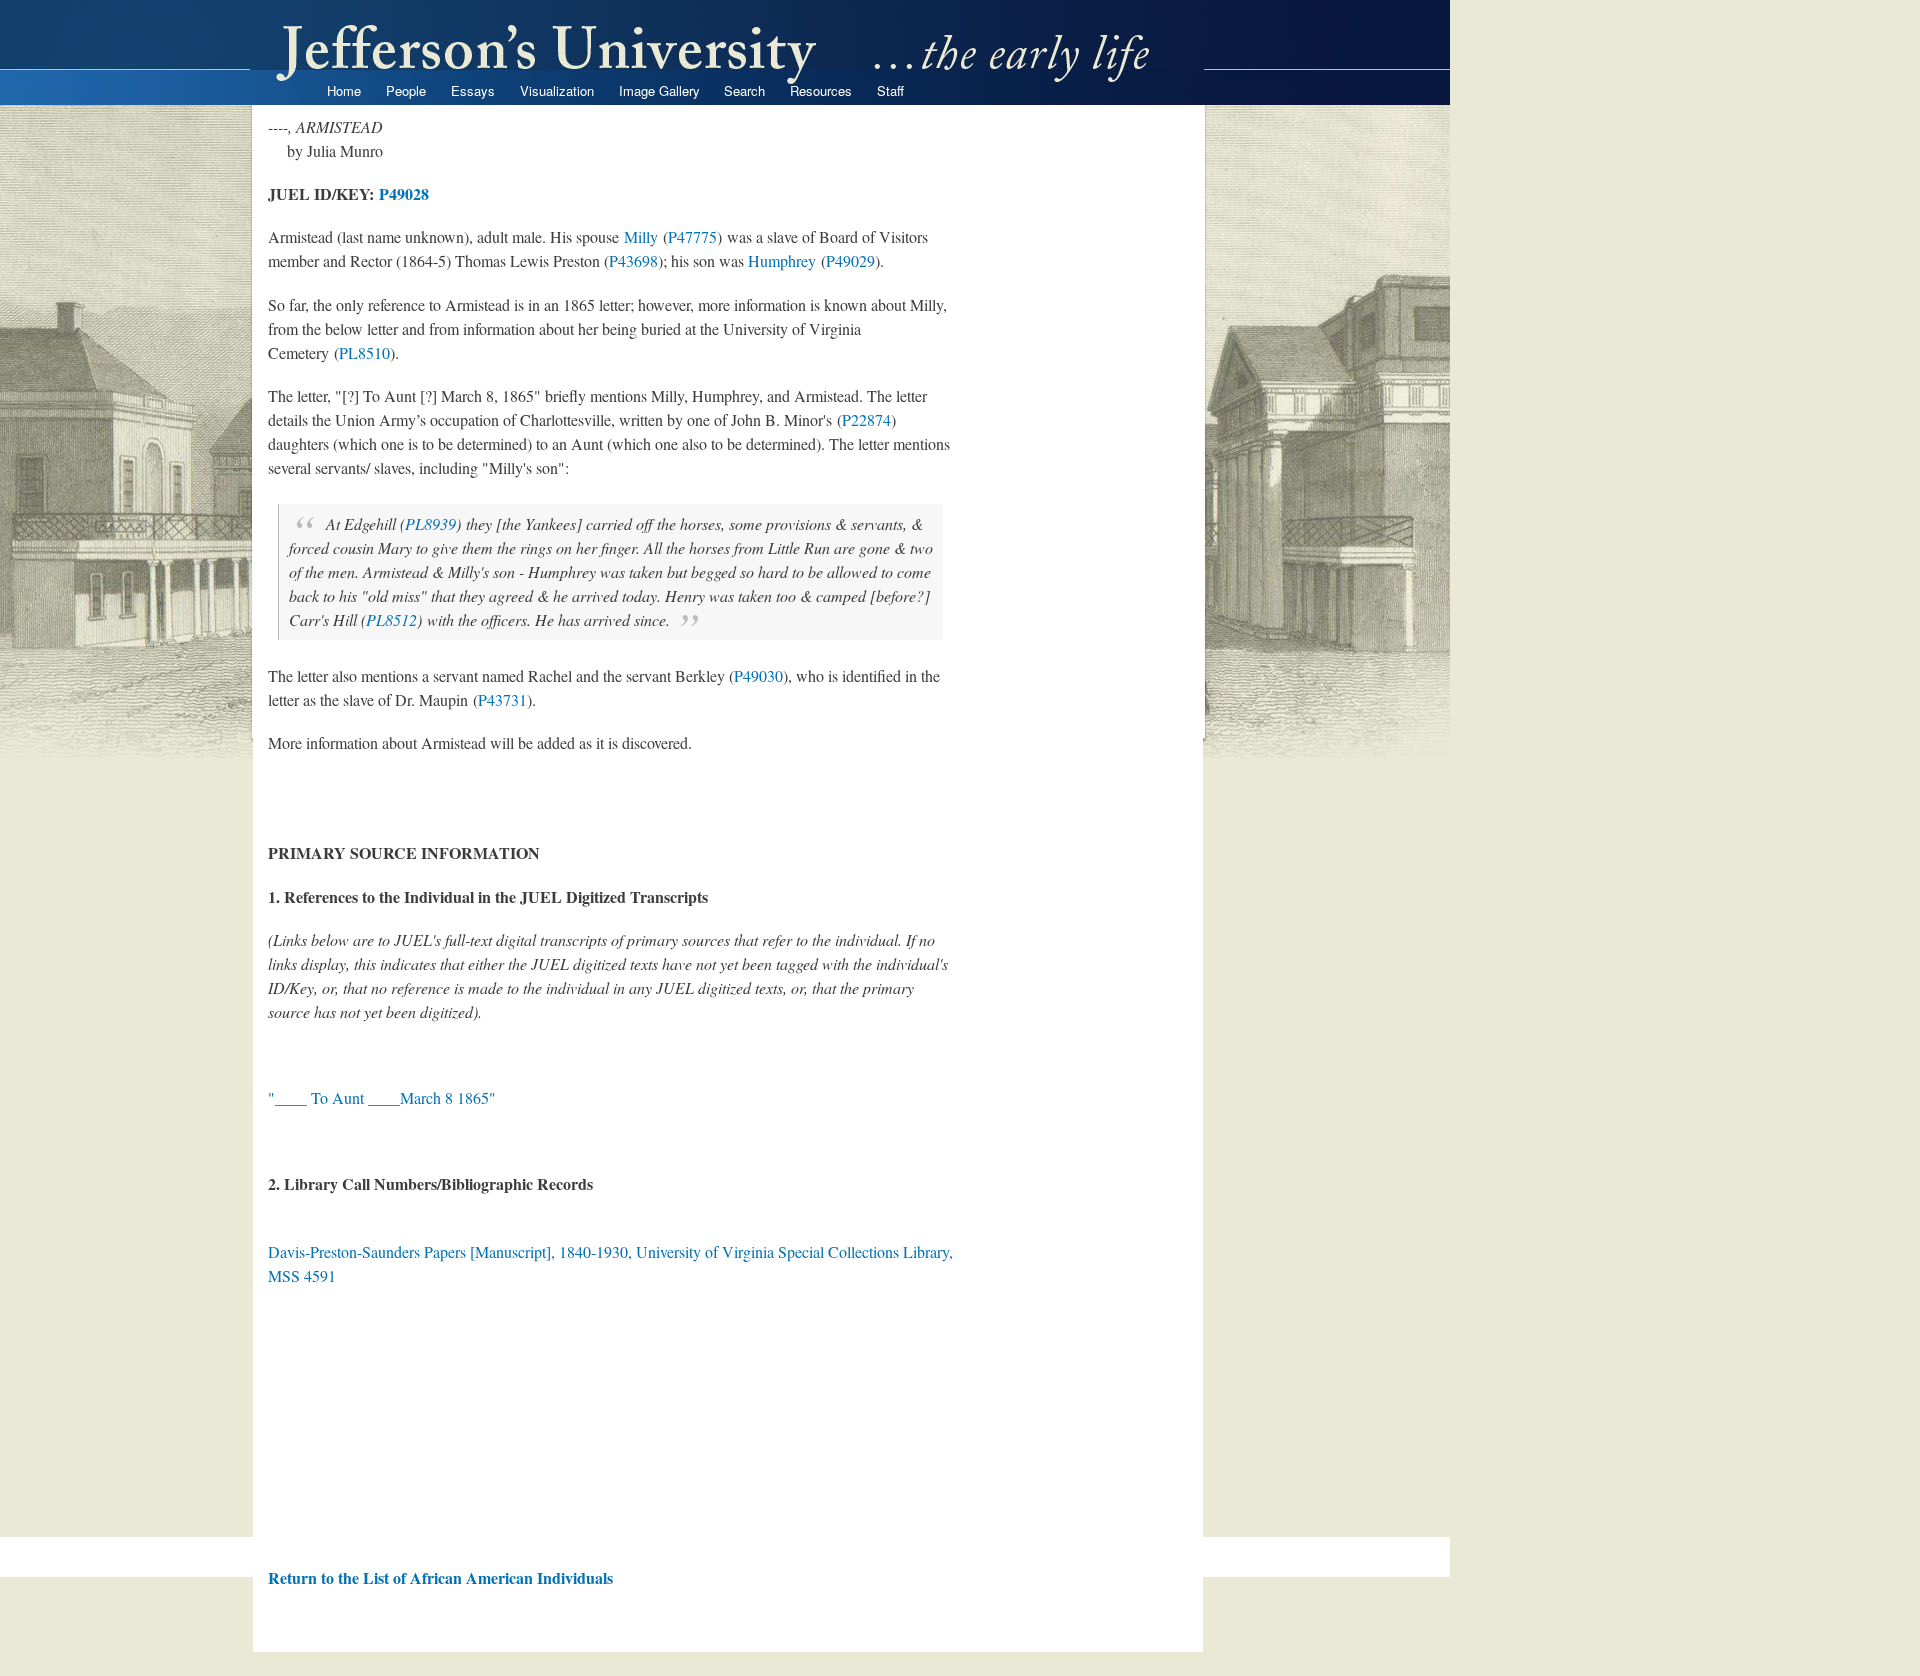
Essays (473, 90)
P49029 (850, 260)
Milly (641, 236)
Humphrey (782, 260)
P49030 (758, 675)
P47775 (692, 236)
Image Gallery (659, 90)
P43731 (502, 699)
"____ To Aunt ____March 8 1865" (382, 1097)
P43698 (633, 260)
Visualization (557, 90)
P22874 (866, 419)
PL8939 (430, 523)
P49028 (404, 193)
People (406, 90)
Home (344, 90)
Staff (890, 90)
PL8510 (364, 352)
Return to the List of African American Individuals (440, 1577)
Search (744, 90)
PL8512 (391, 619)
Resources (821, 90)
